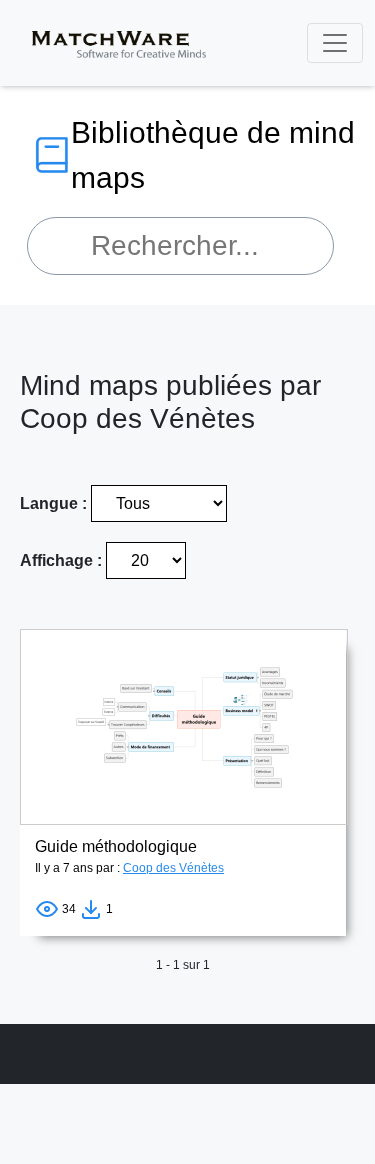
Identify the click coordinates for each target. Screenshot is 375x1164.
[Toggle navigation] (335, 43)
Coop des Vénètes (173, 868)
